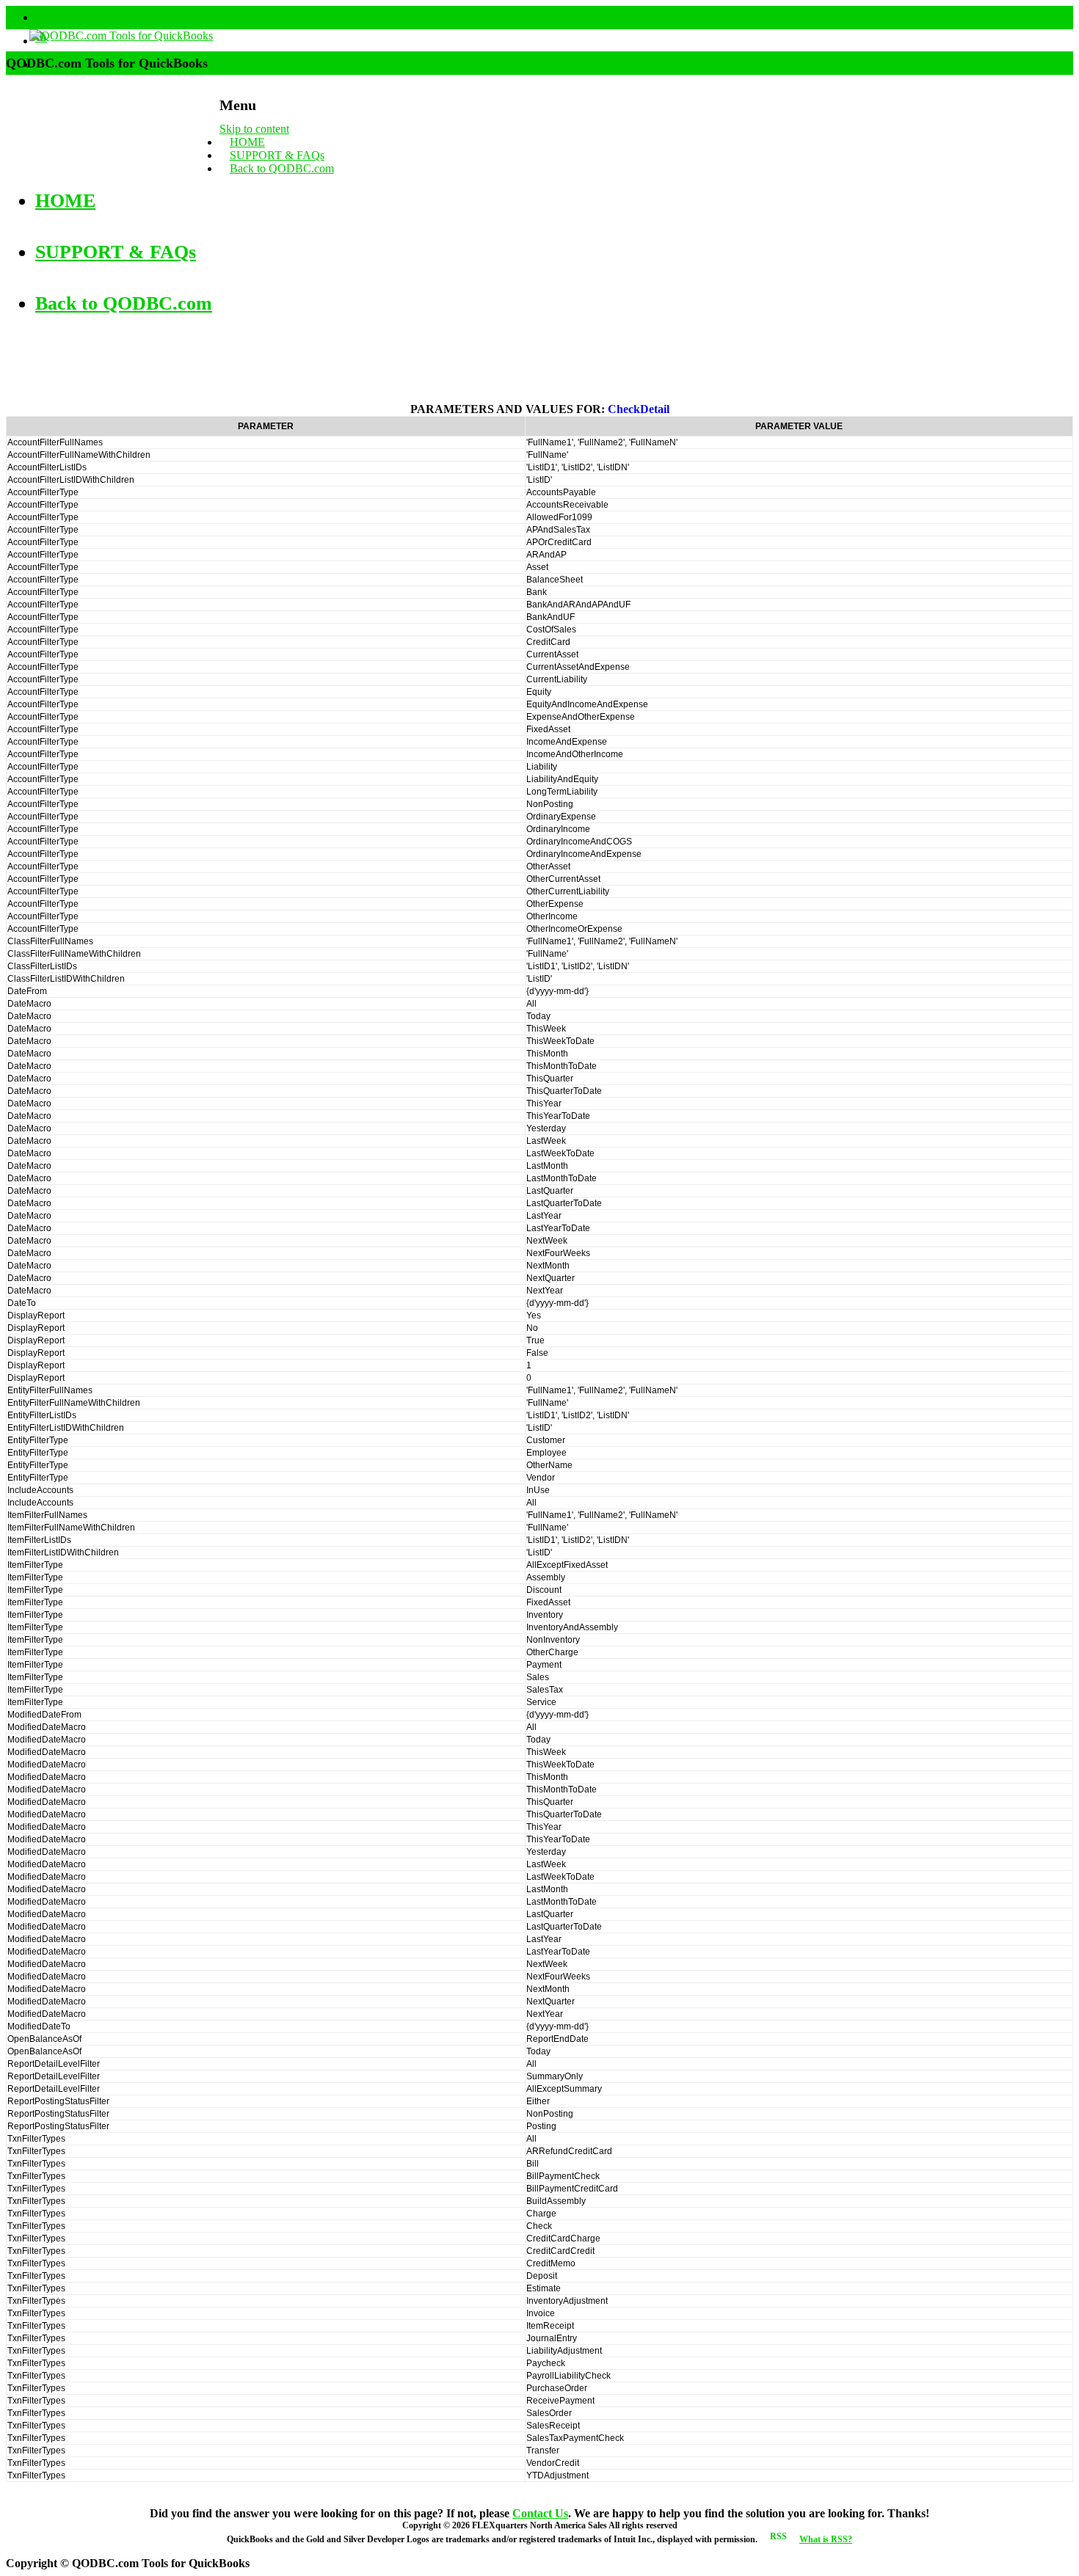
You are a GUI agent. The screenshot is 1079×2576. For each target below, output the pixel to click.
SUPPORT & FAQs (277, 155)
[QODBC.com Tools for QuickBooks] (109, 36)
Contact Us (540, 2513)
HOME (247, 142)
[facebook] (41, 17)
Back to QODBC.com (282, 168)
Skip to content (254, 129)
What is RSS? (826, 2539)
